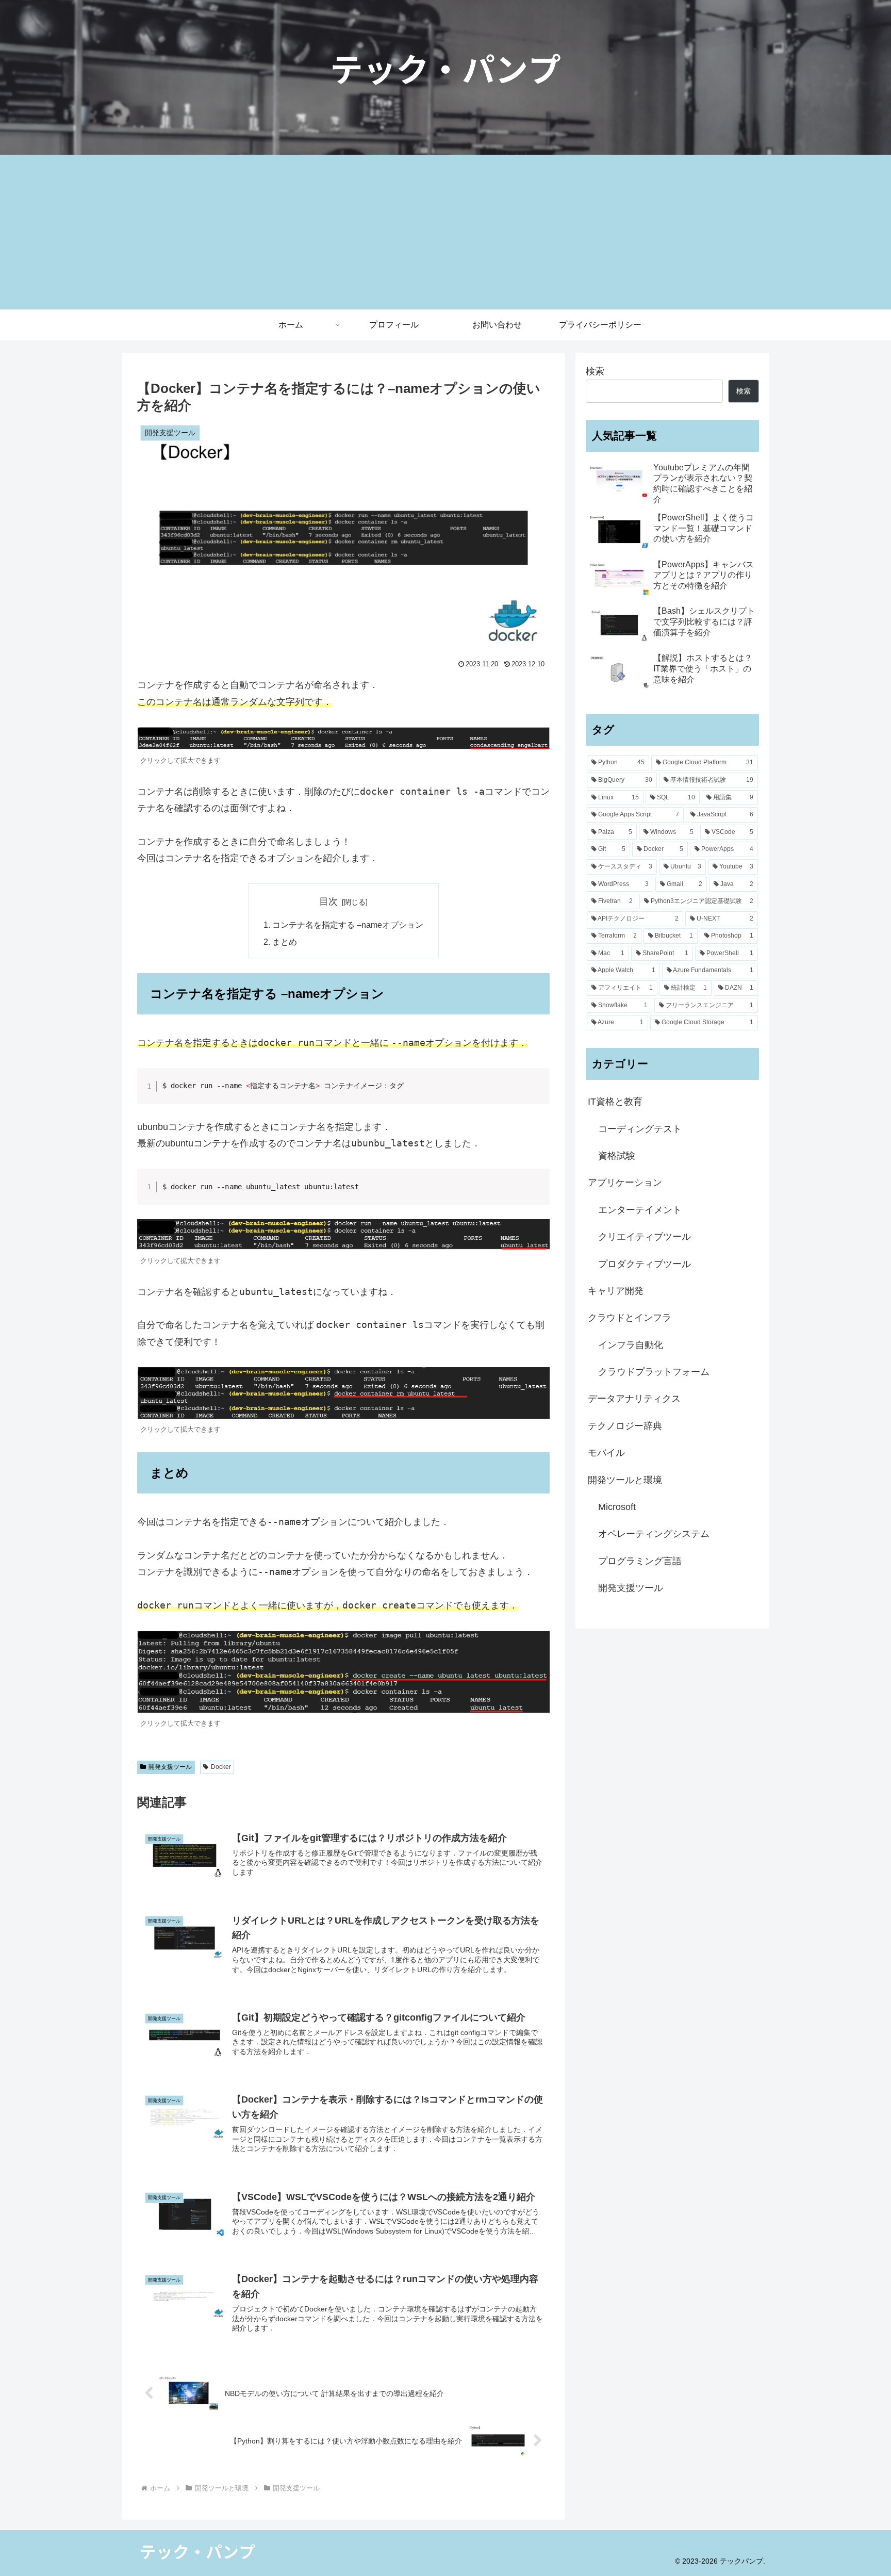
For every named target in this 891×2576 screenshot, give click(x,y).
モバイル (606, 1453)
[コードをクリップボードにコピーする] (538, 1090)
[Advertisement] (445, 232)
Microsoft (617, 1507)
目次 (328, 901)
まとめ (285, 942)
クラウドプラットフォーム (654, 1372)
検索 (595, 371)
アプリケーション (625, 1183)
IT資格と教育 (615, 1102)
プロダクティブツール (645, 1264)
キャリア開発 (616, 1291)
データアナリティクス (634, 1399)
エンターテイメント (640, 1210)
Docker (221, 1767)
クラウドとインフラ (630, 1318)
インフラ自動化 (631, 1345)
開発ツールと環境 (625, 1480)
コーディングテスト (640, 1129)
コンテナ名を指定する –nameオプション (348, 925)
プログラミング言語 (640, 1561)
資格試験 (617, 1156)
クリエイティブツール (645, 1237)
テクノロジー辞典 (625, 1426)
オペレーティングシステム (654, 1534)
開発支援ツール (170, 1767)
